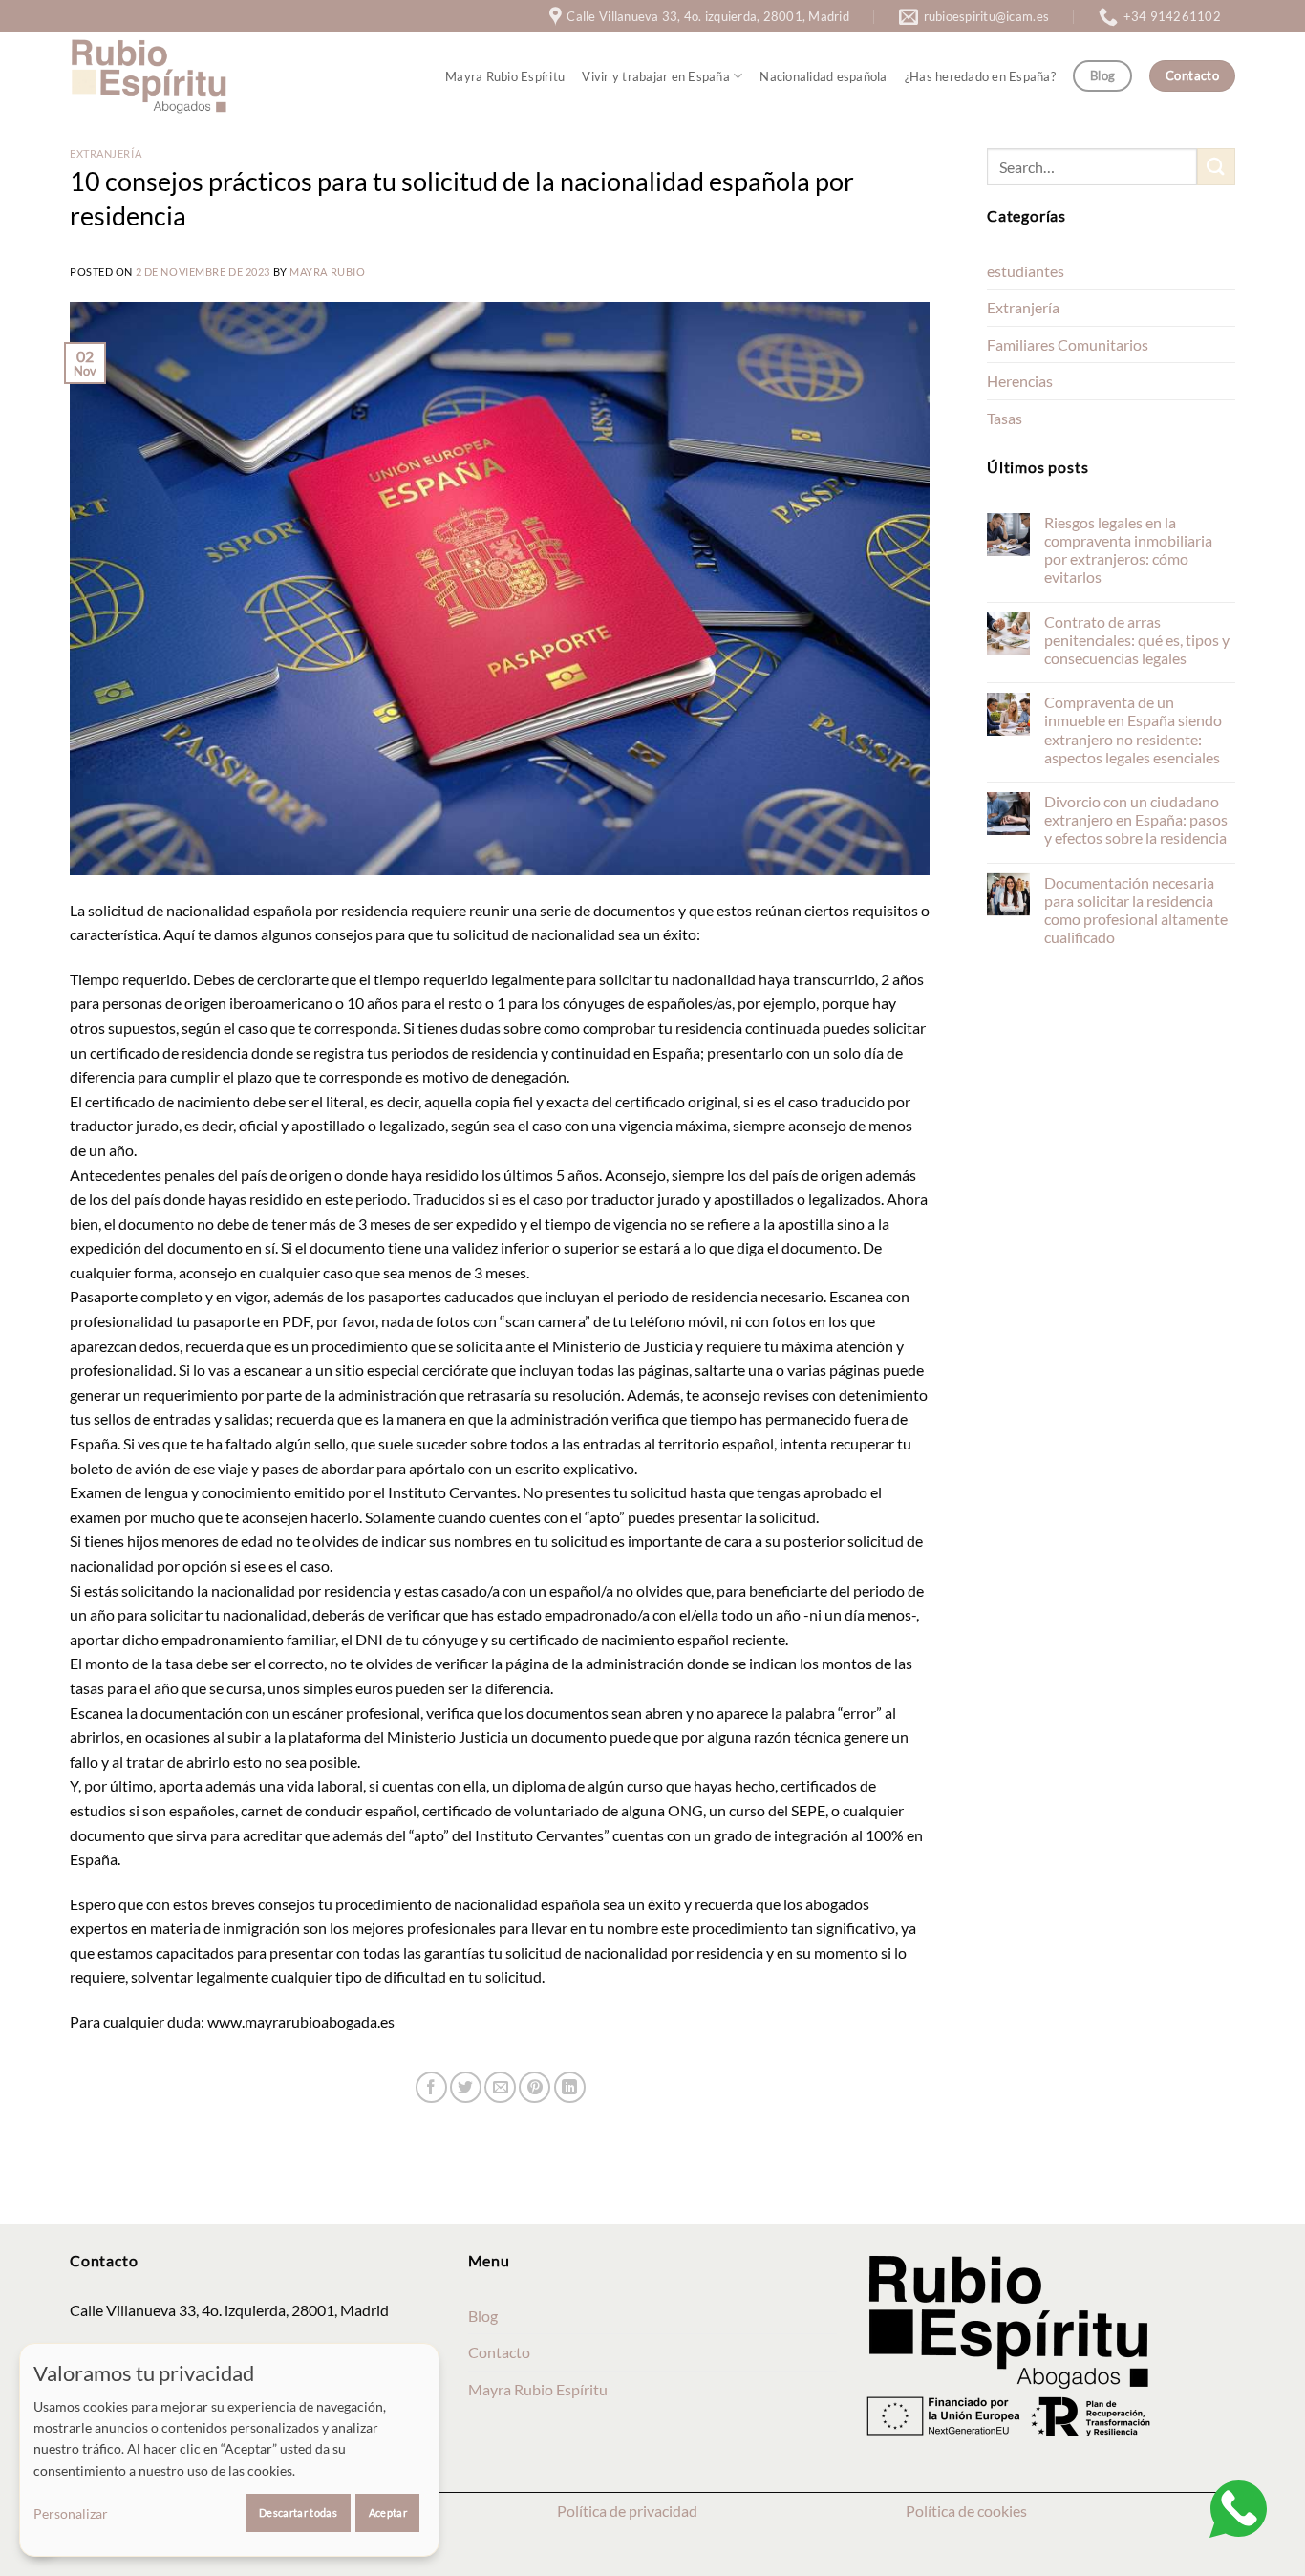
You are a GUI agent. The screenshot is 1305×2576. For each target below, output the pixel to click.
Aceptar (388, 2512)
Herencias (1020, 381)
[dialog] (229, 2450)
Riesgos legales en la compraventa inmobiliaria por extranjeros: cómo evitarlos (1128, 550)
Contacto (499, 2352)
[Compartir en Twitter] (466, 2087)
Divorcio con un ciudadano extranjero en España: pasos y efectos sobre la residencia (1136, 819)
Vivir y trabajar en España (656, 76)
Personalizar (71, 2513)
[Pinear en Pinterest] (535, 2087)
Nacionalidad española (823, 76)
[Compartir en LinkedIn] (570, 2087)
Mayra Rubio (327, 272)
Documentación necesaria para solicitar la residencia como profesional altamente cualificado (1136, 910)
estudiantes (1026, 271)
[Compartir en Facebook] (431, 2087)
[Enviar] (1216, 167)
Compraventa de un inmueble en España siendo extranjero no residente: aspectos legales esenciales (1133, 730)
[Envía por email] (500, 2087)
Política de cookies (966, 2511)
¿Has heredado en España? (980, 76)
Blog (483, 2316)
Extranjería (106, 153)
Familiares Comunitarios (1068, 344)
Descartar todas (298, 2512)
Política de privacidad (627, 2511)
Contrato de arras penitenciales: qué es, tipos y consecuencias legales (1137, 640)
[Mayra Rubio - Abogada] (149, 76)
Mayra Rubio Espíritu (505, 76)
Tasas (1005, 418)
